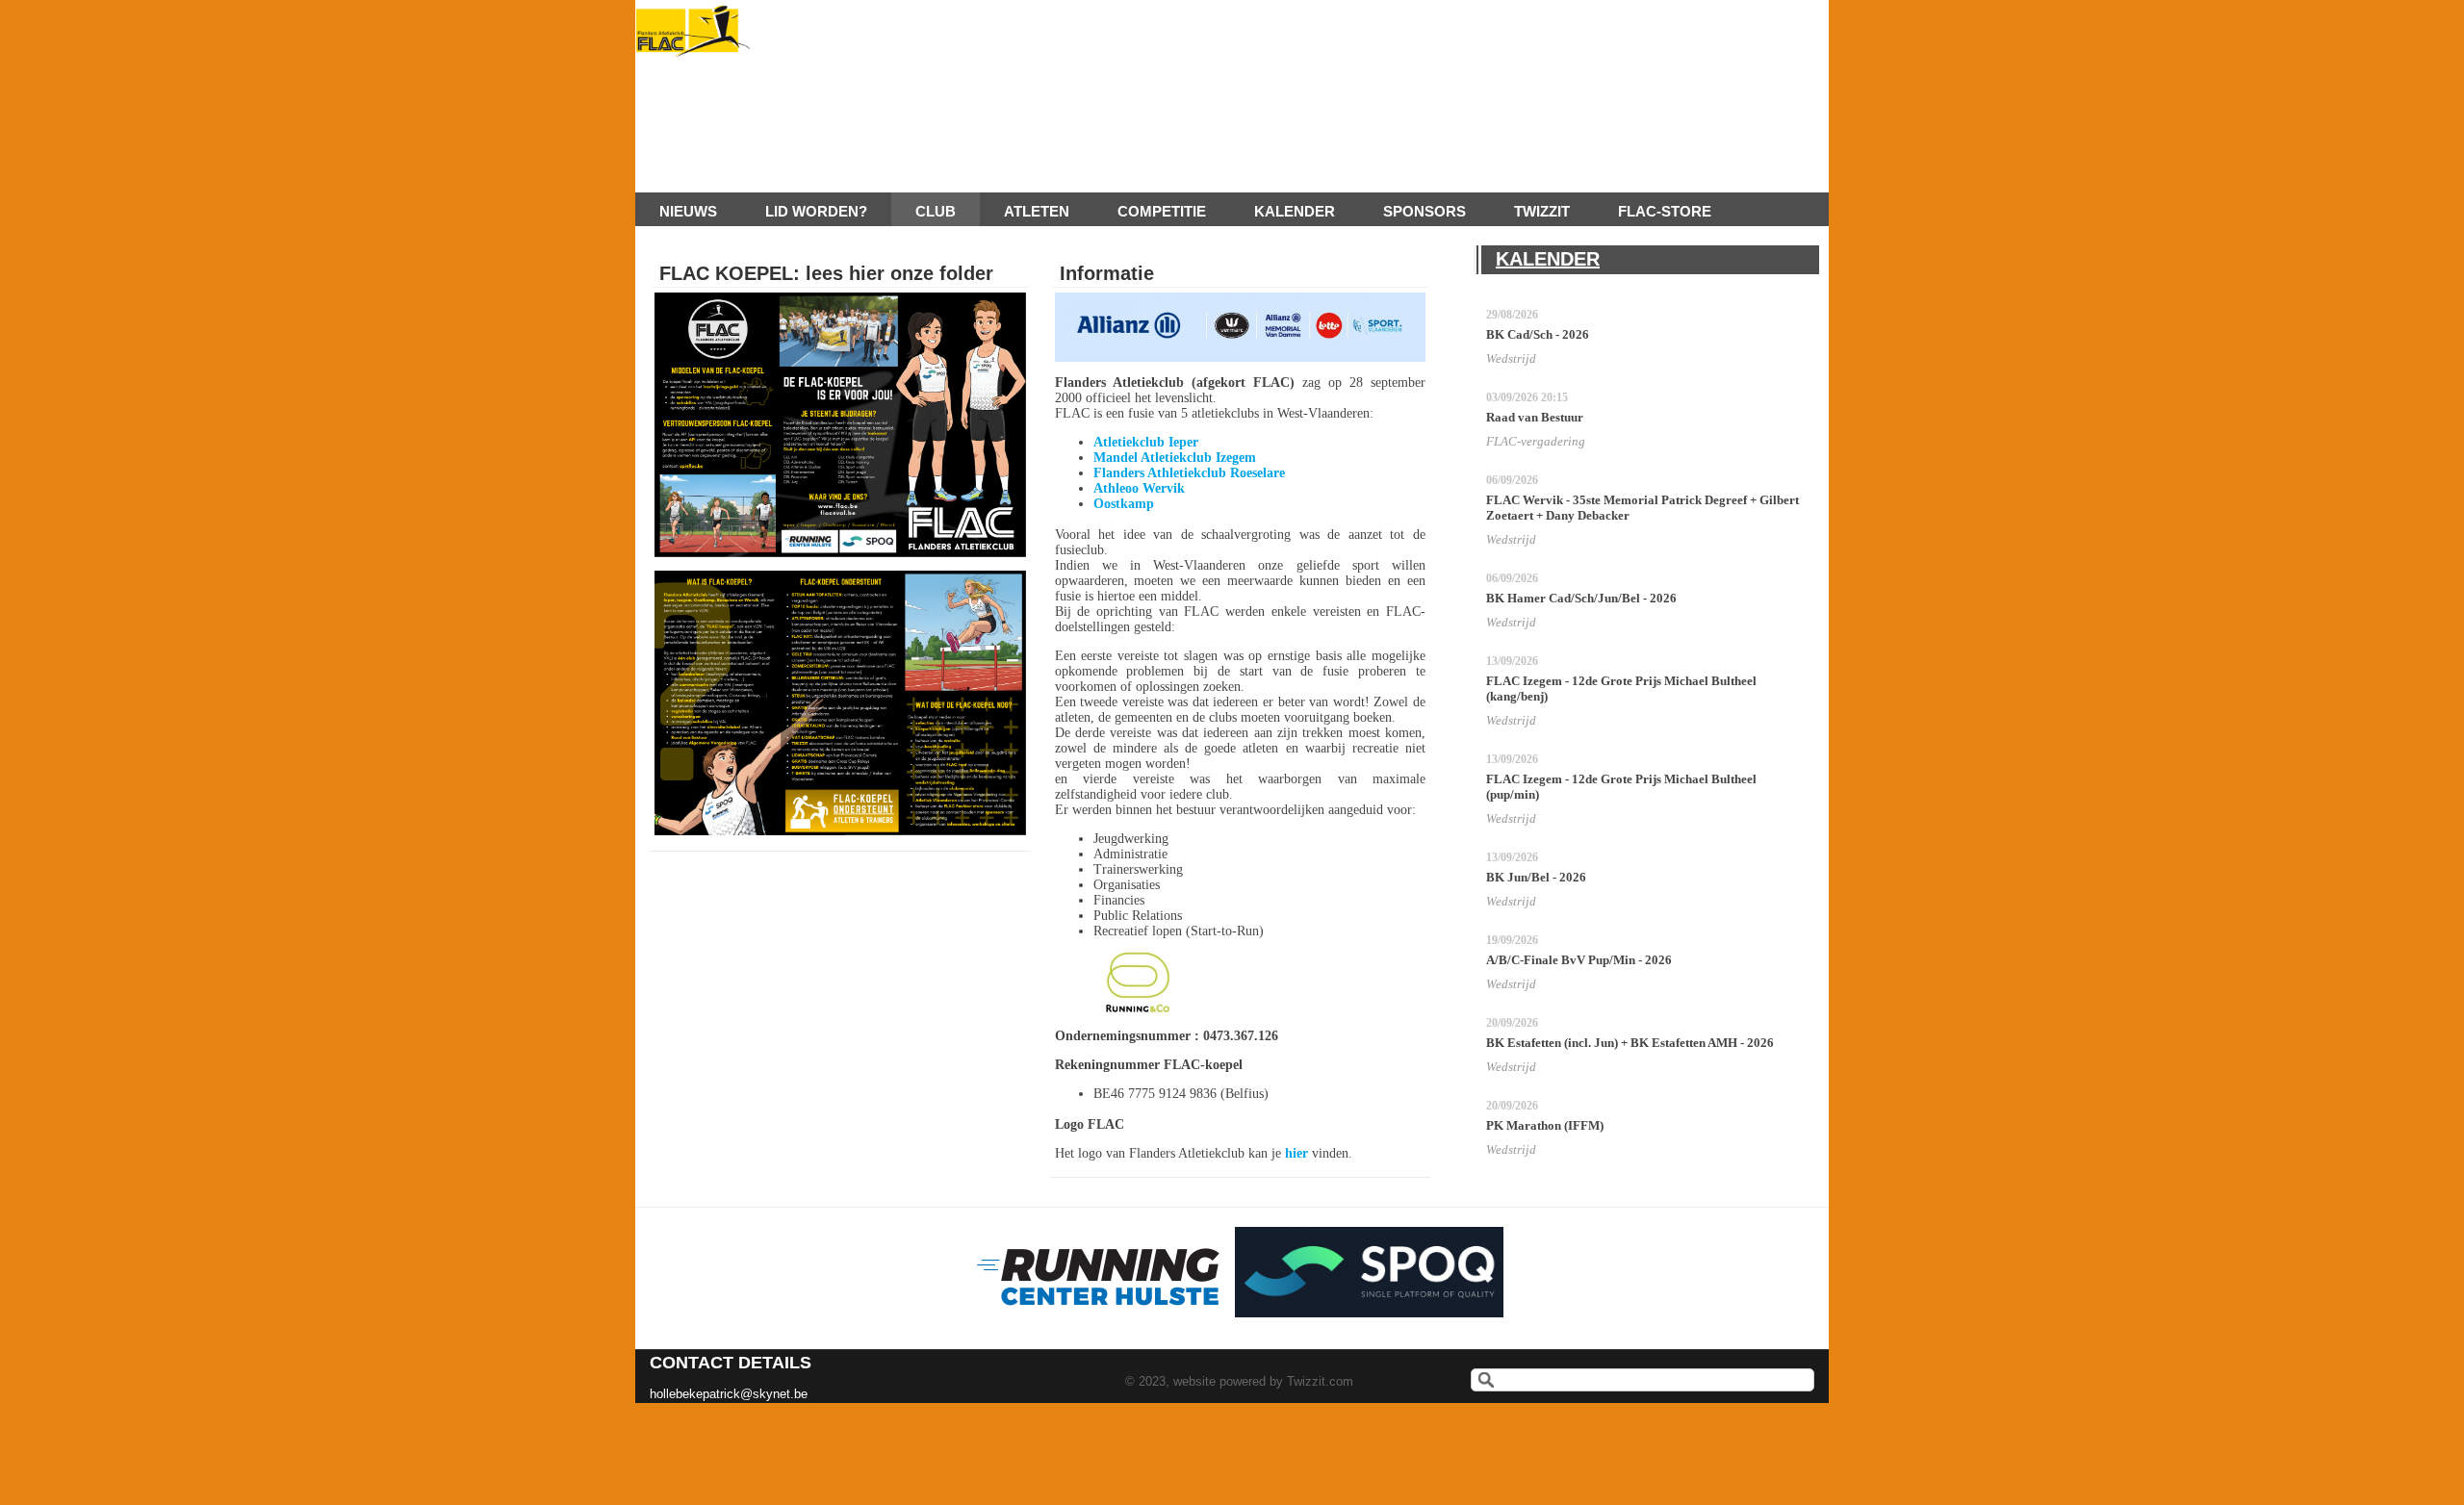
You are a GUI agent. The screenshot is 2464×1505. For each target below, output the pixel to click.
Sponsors (1424, 211)
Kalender (1295, 211)
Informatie (1107, 273)
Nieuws (688, 211)
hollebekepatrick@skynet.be (729, 1394)
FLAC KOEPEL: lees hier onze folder (826, 273)
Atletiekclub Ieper (1146, 442)
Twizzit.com (1320, 1381)
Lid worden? (816, 211)
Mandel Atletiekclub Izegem (1175, 458)
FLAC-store (1665, 211)
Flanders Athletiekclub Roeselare (1189, 473)
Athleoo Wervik (1139, 488)
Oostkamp (1124, 504)
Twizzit (1542, 211)
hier (1296, 1153)
